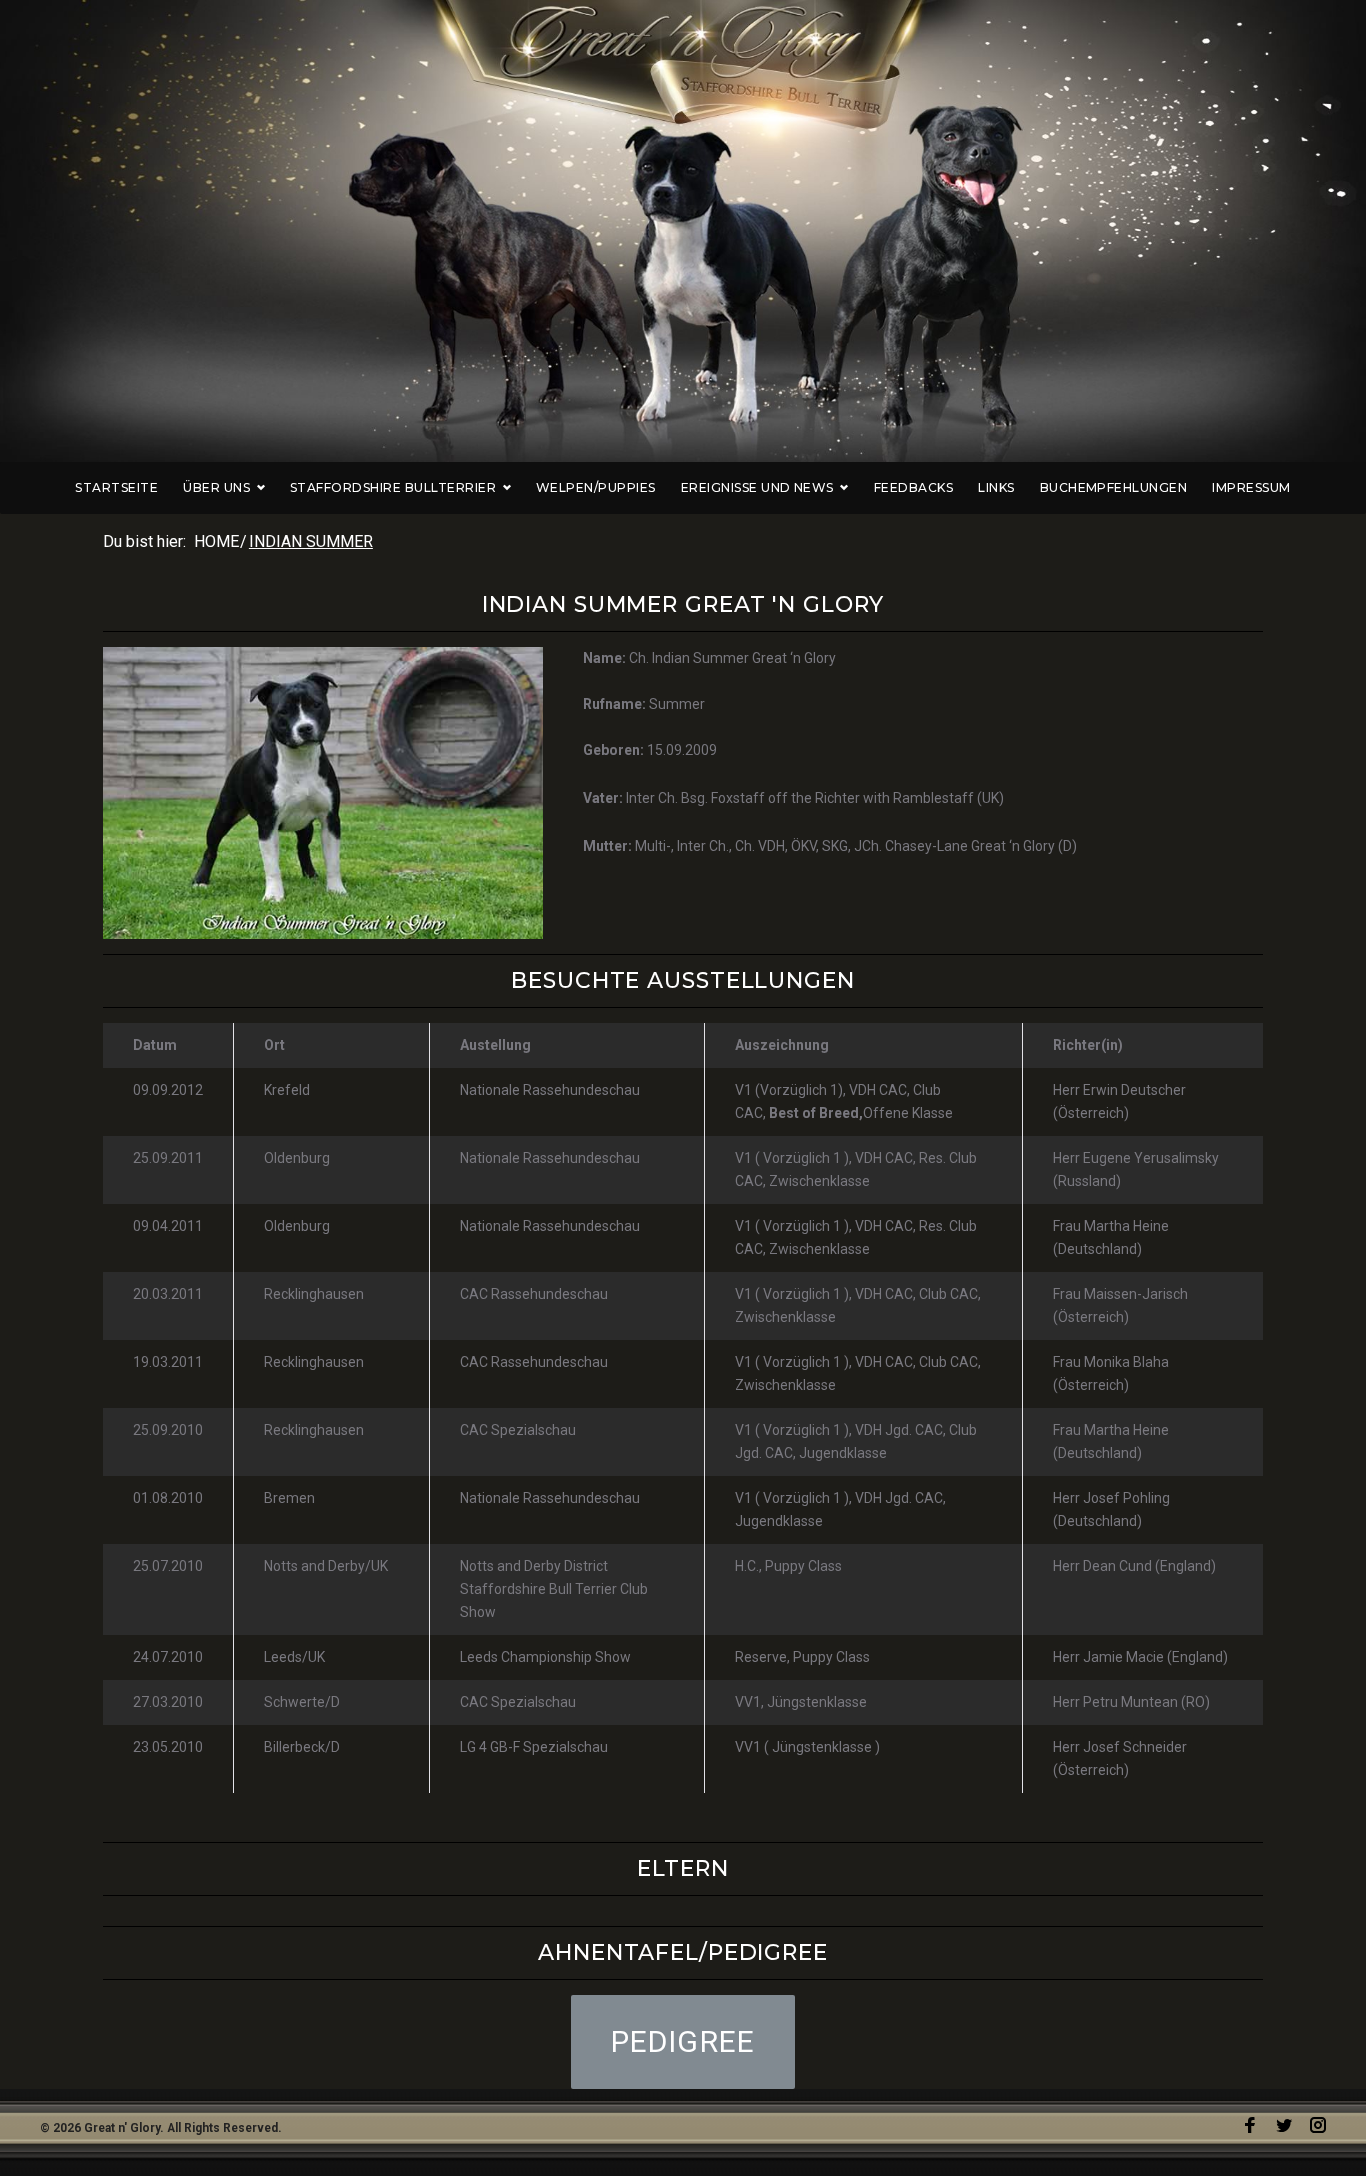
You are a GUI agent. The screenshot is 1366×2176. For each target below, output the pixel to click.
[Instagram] (1318, 2125)
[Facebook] (1250, 2125)
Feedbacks (913, 487)
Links (996, 487)
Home (216, 541)
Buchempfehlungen (1114, 487)
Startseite (116, 487)
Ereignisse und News (757, 487)
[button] (683, 2042)
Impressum (1251, 487)
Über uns (216, 487)
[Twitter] (1284, 2125)
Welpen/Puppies (596, 487)
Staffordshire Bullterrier (393, 487)
